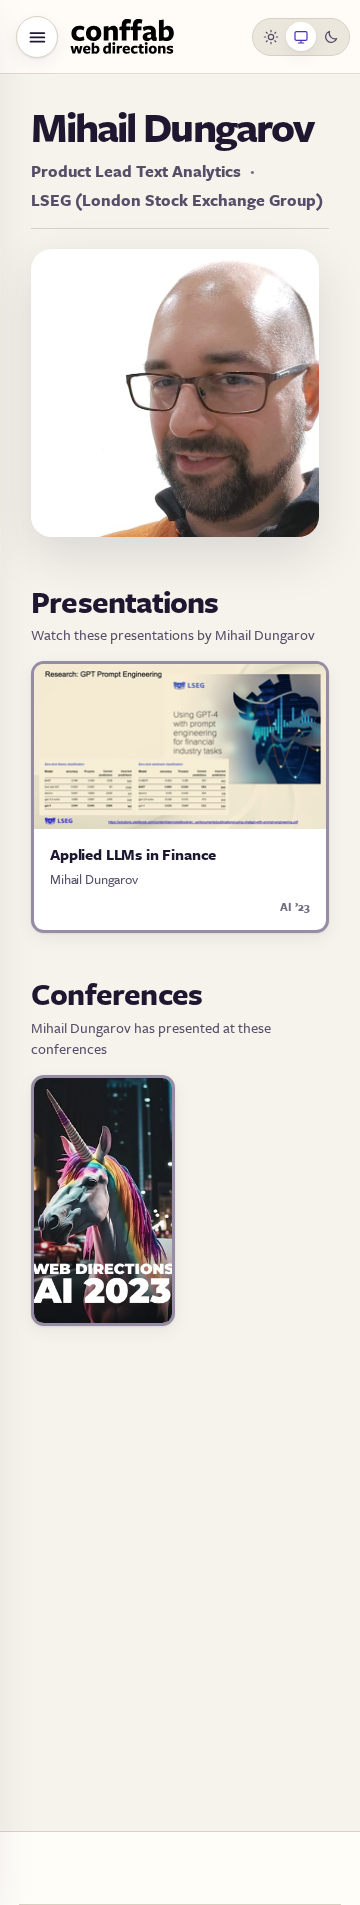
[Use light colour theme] (272, 37)
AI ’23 (295, 906)
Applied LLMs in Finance (133, 854)
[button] (37, 37)
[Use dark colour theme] (331, 37)
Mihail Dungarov (94, 879)
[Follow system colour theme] (301, 37)
